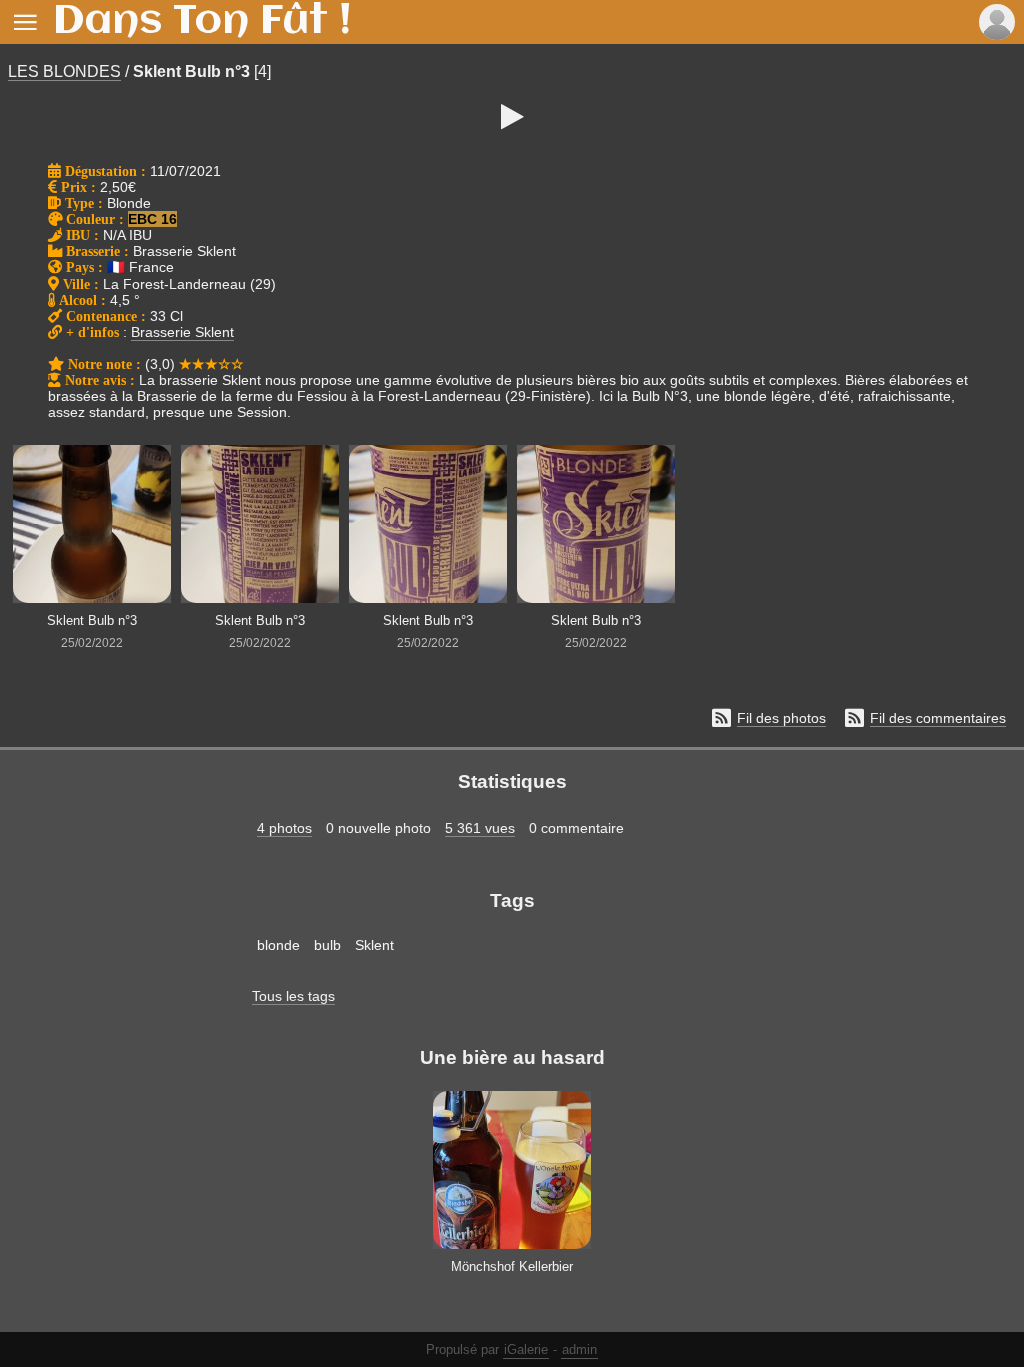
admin (579, 1349)
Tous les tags (293, 996)
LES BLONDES (64, 71)
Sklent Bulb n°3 (191, 71)
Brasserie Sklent (182, 332)
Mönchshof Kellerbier (512, 1266)
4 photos (284, 828)
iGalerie (526, 1349)
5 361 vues (480, 828)
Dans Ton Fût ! (202, 22)
